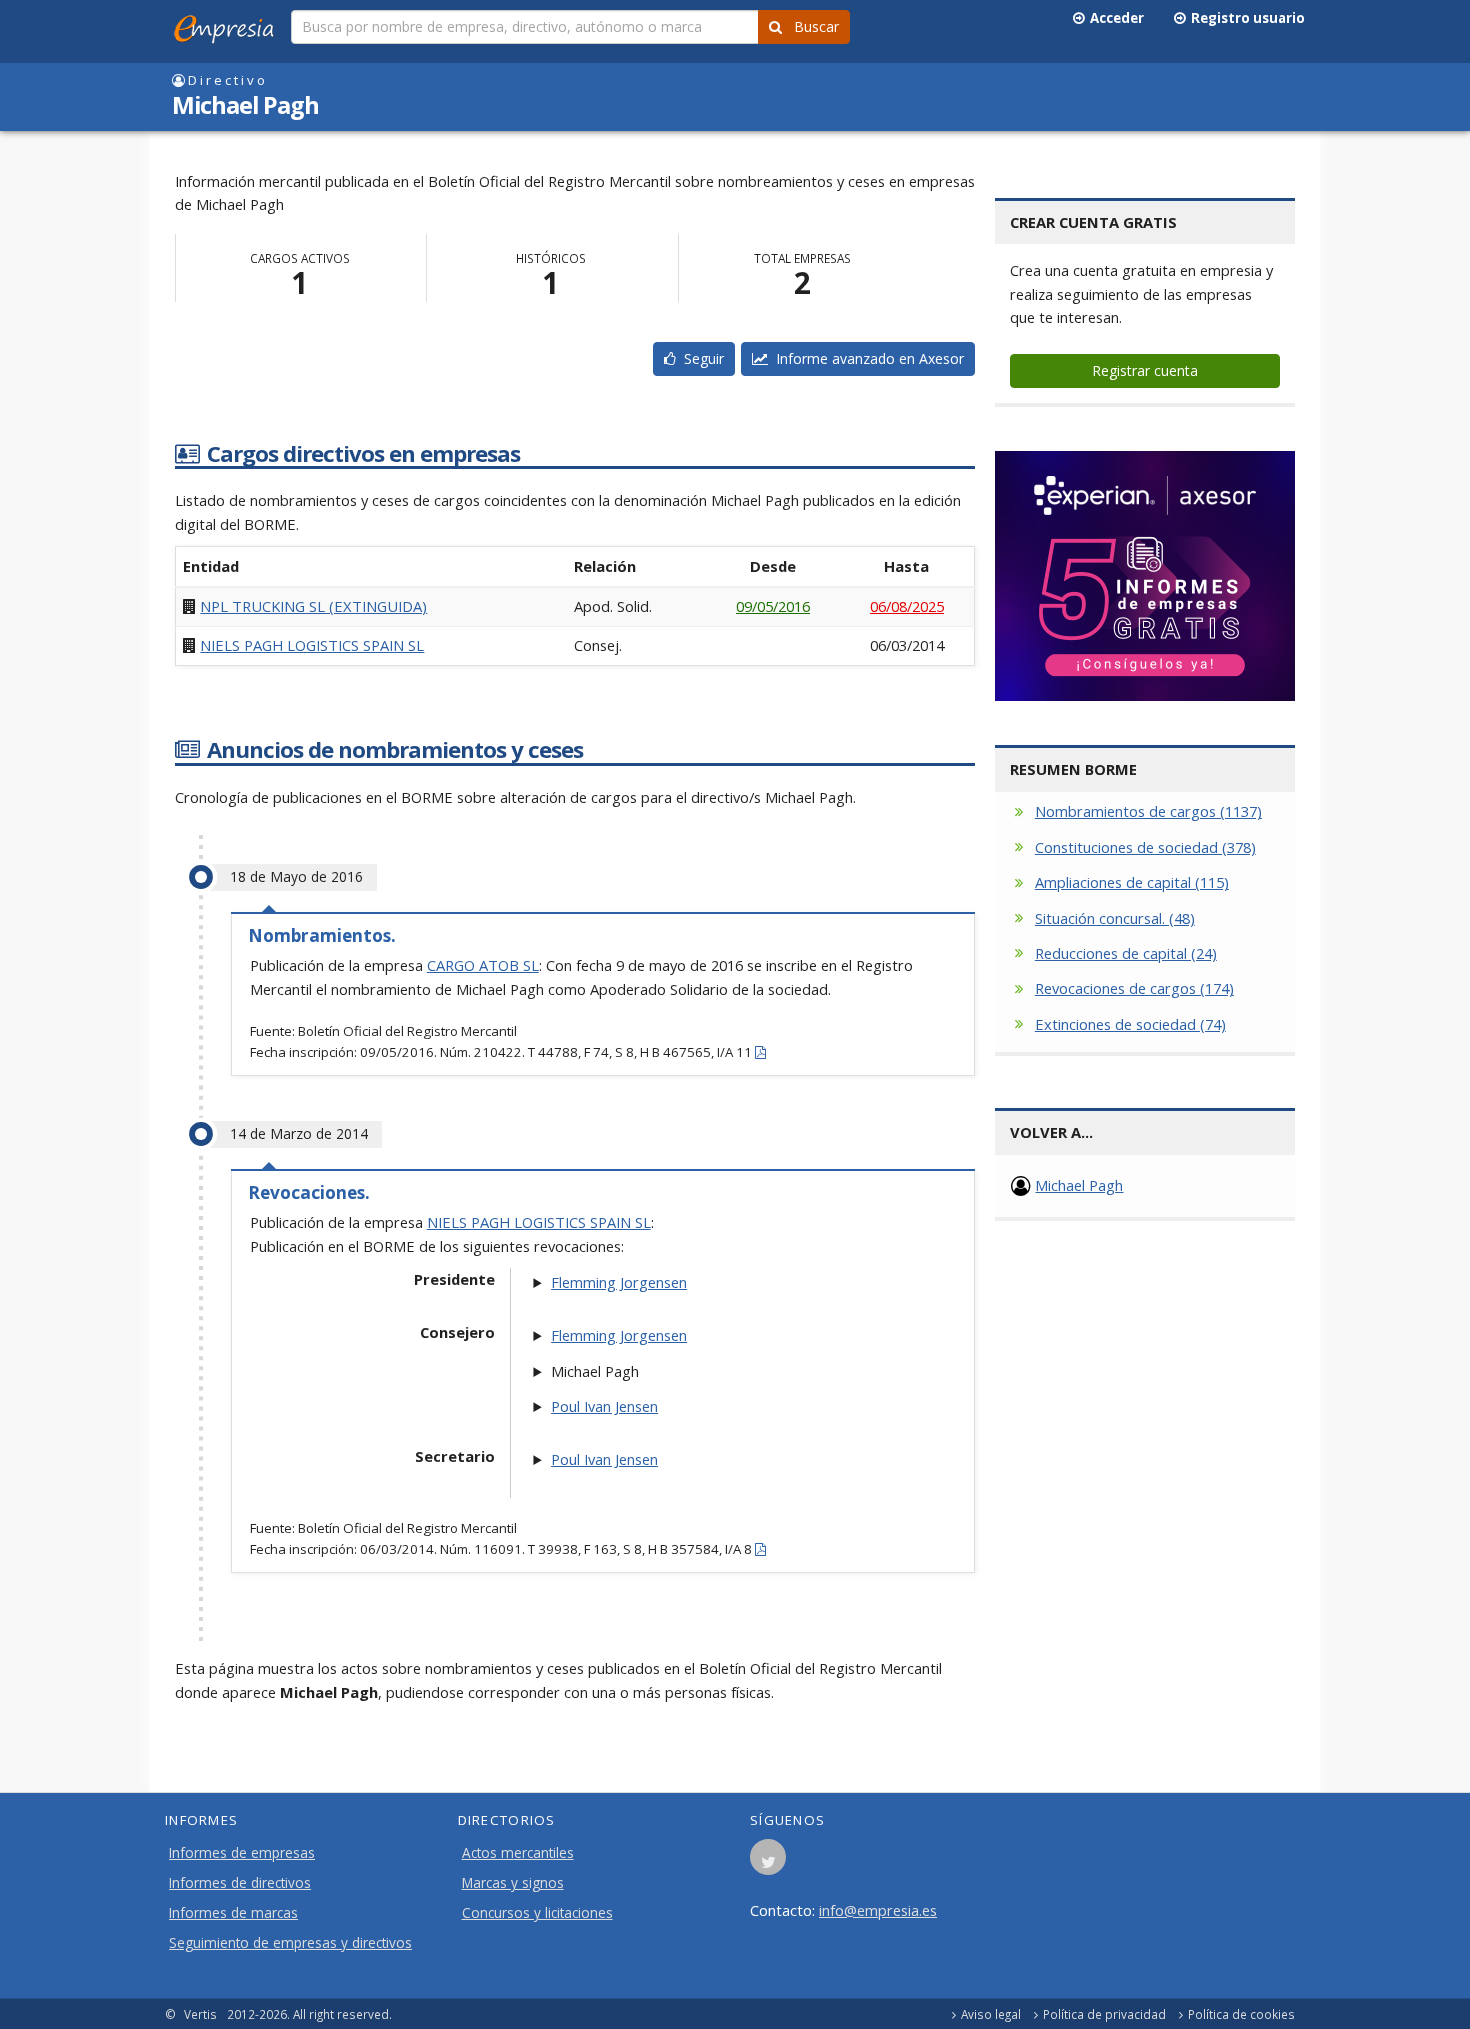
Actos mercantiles (518, 1853)
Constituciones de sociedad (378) (1145, 847)
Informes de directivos (240, 1883)
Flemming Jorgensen (619, 1282)
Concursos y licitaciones (537, 1913)
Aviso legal (991, 2014)
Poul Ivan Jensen (604, 1406)
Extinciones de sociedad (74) (1130, 1024)
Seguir (700, 358)
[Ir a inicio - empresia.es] (228, 25)
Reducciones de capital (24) (1126, 953)
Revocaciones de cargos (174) (1134, 988)
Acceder (1114, 18)
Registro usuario (1245, 18)
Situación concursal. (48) (1115, 918)
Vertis (200, 2014)
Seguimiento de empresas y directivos (290, 1943)
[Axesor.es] (1145, 576)
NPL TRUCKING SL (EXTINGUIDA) (313, 606)
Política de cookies (1241, 2014)
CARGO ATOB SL (483, 965)
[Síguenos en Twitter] (768, 1863)
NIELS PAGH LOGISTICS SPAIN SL (312, 645)
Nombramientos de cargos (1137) (1148, 811)
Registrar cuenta (1145, 370)
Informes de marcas (233, 1913)
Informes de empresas (242, 1853)
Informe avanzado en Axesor (866, 358)
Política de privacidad (1104, 2014)
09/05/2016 (773, 606)
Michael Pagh (1079, 1185)
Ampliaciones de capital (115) (1132, 882)
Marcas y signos (513, 1883)
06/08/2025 (907, 606)
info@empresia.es (878, 1910)
